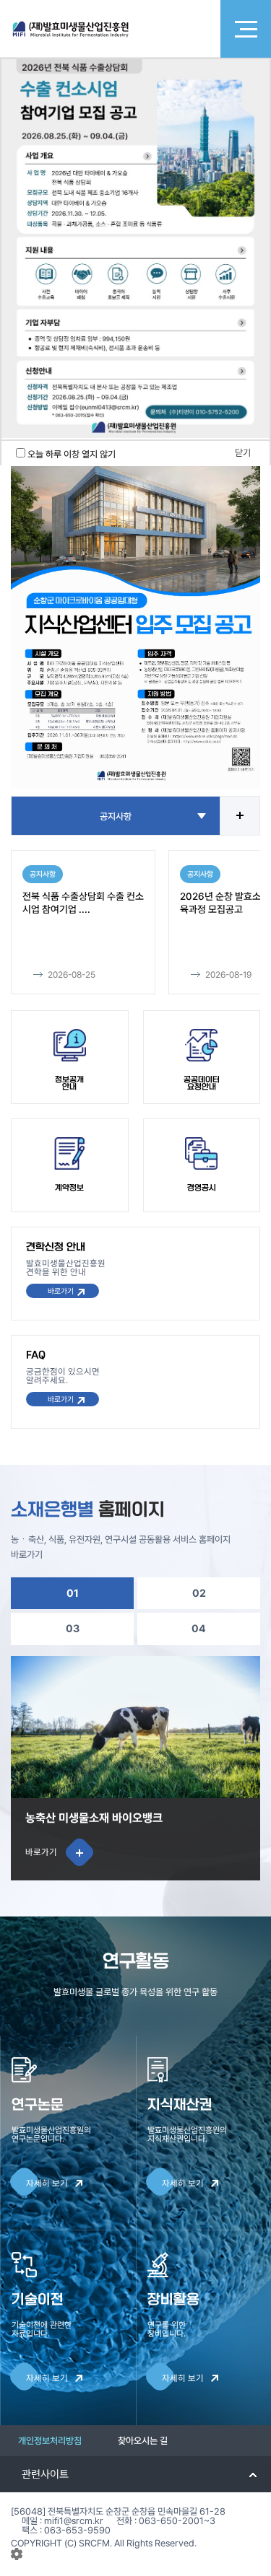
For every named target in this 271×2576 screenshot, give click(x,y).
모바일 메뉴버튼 (246, 29)
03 (73, 1628)
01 (73, 1593)
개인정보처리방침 (50, 2441)
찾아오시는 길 (143, 2441)
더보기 (240, 816)
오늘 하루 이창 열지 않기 (72, 454)
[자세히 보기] (135, 613)
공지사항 (116, 816)
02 (199, 1593)
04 (199, 1628)
